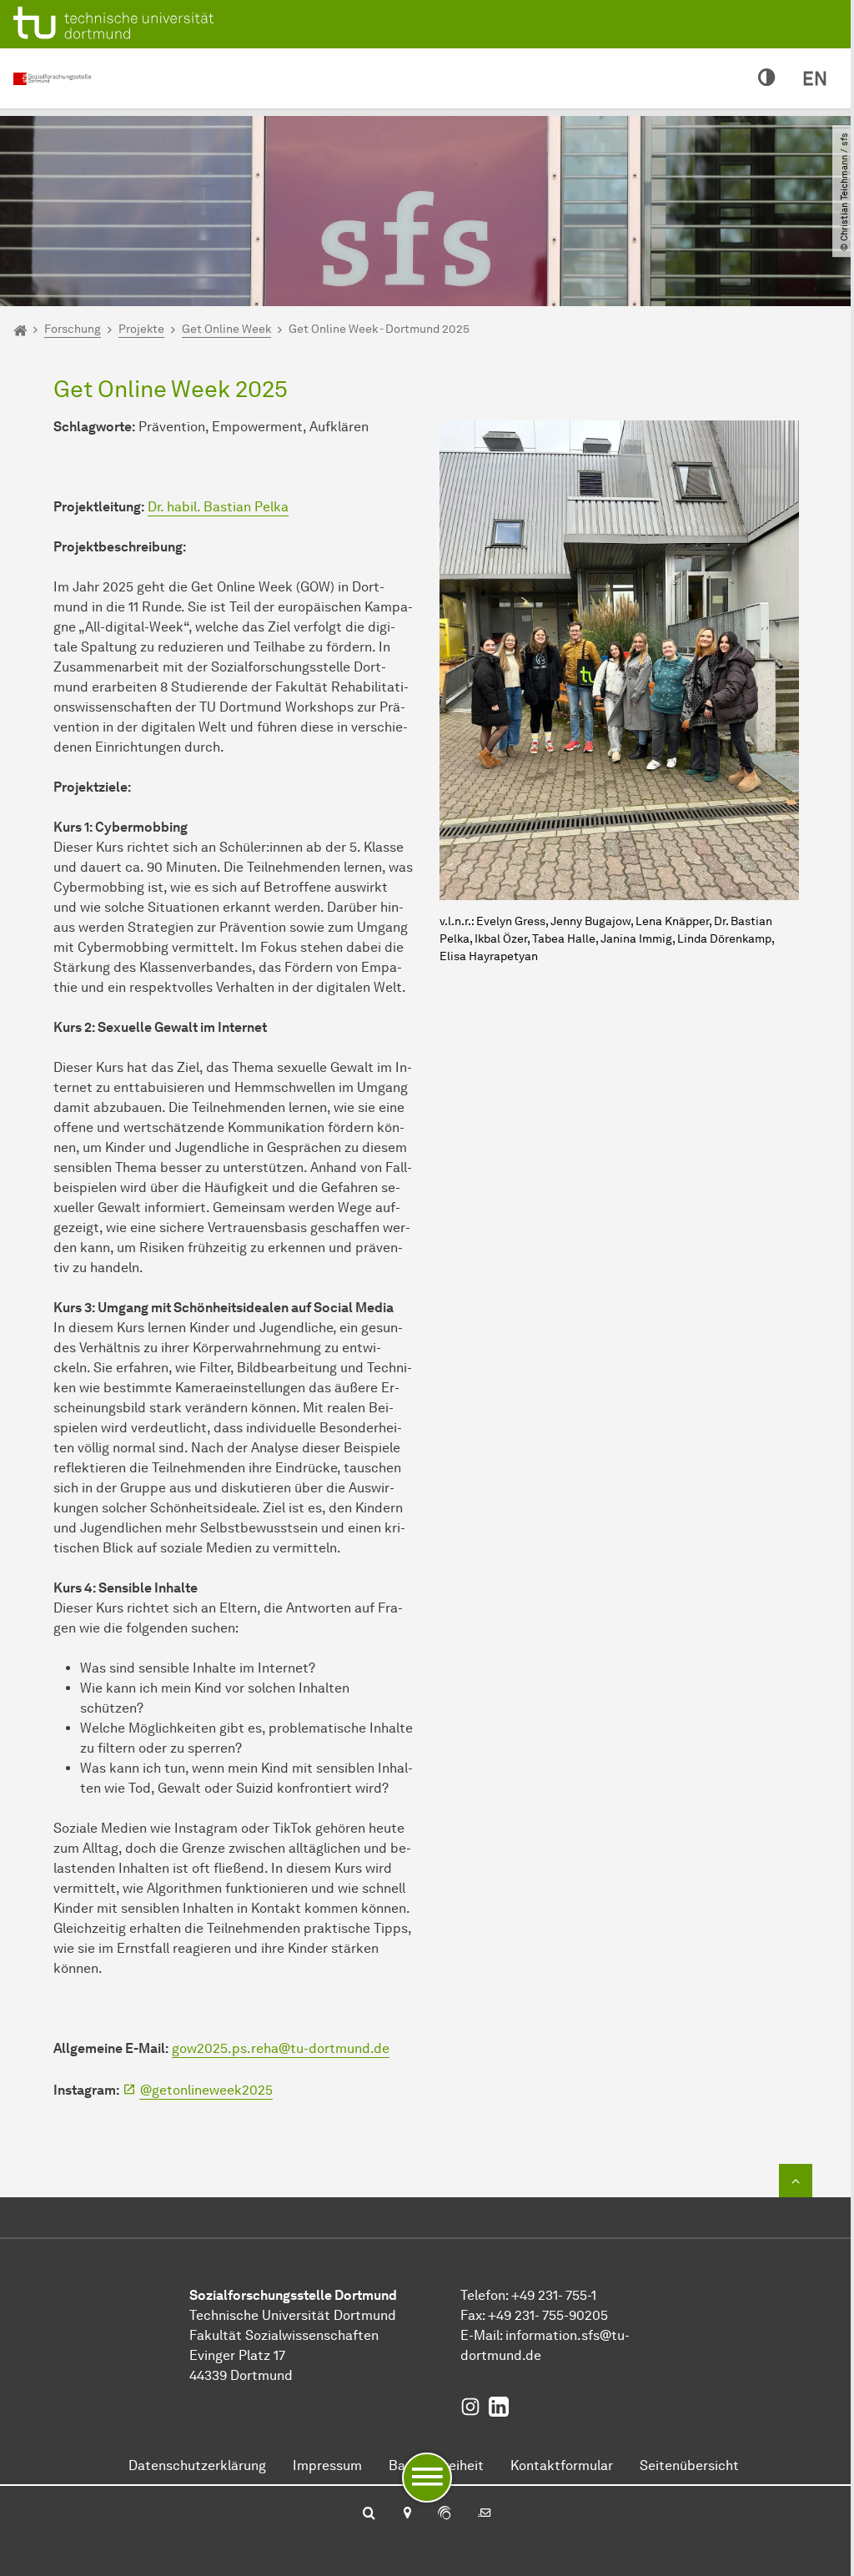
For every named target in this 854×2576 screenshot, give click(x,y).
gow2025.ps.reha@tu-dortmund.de (281, 2048)
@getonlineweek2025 (206, 2090)
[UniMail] (485, 2514)
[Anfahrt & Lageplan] (407, 2514)
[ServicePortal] (445, 2514)
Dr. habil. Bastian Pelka (218, 507)
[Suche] (369, 2514)
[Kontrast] (767, 78)
